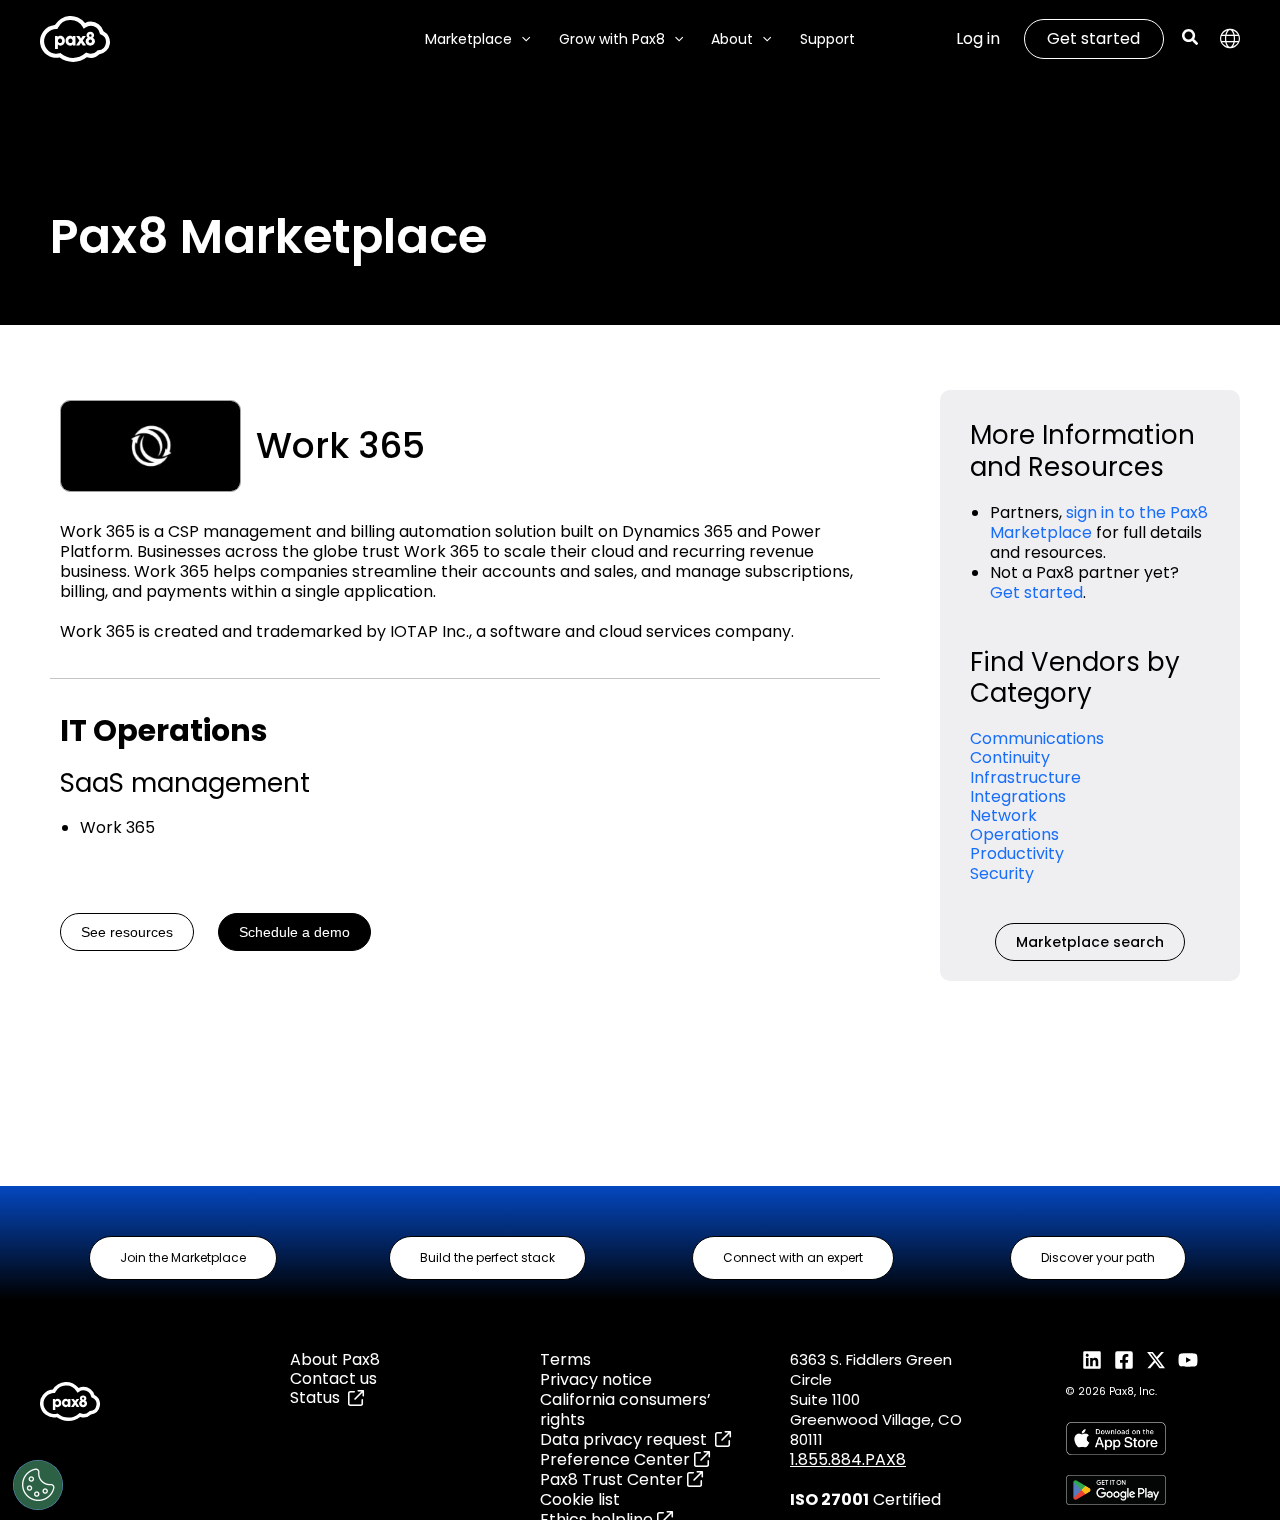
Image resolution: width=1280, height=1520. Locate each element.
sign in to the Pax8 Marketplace (1099, 522)
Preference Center (617, 1459)
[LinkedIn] (1092, 1360)
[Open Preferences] (38, 1485)
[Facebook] (1124, 1360)
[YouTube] (1188, 1360)
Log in (978, 38)
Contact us (333, 1378)
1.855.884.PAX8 (848, 1459)
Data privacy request (627, 1439)
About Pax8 (335, 1359)
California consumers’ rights (625, 1409)
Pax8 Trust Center (613, 1479)
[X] (1156, 1360)
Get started (1093, 38)
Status (319, 1397)
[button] (521, 39)
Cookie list (580, 1499)
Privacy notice (596, 1379)
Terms (565, 1359)
